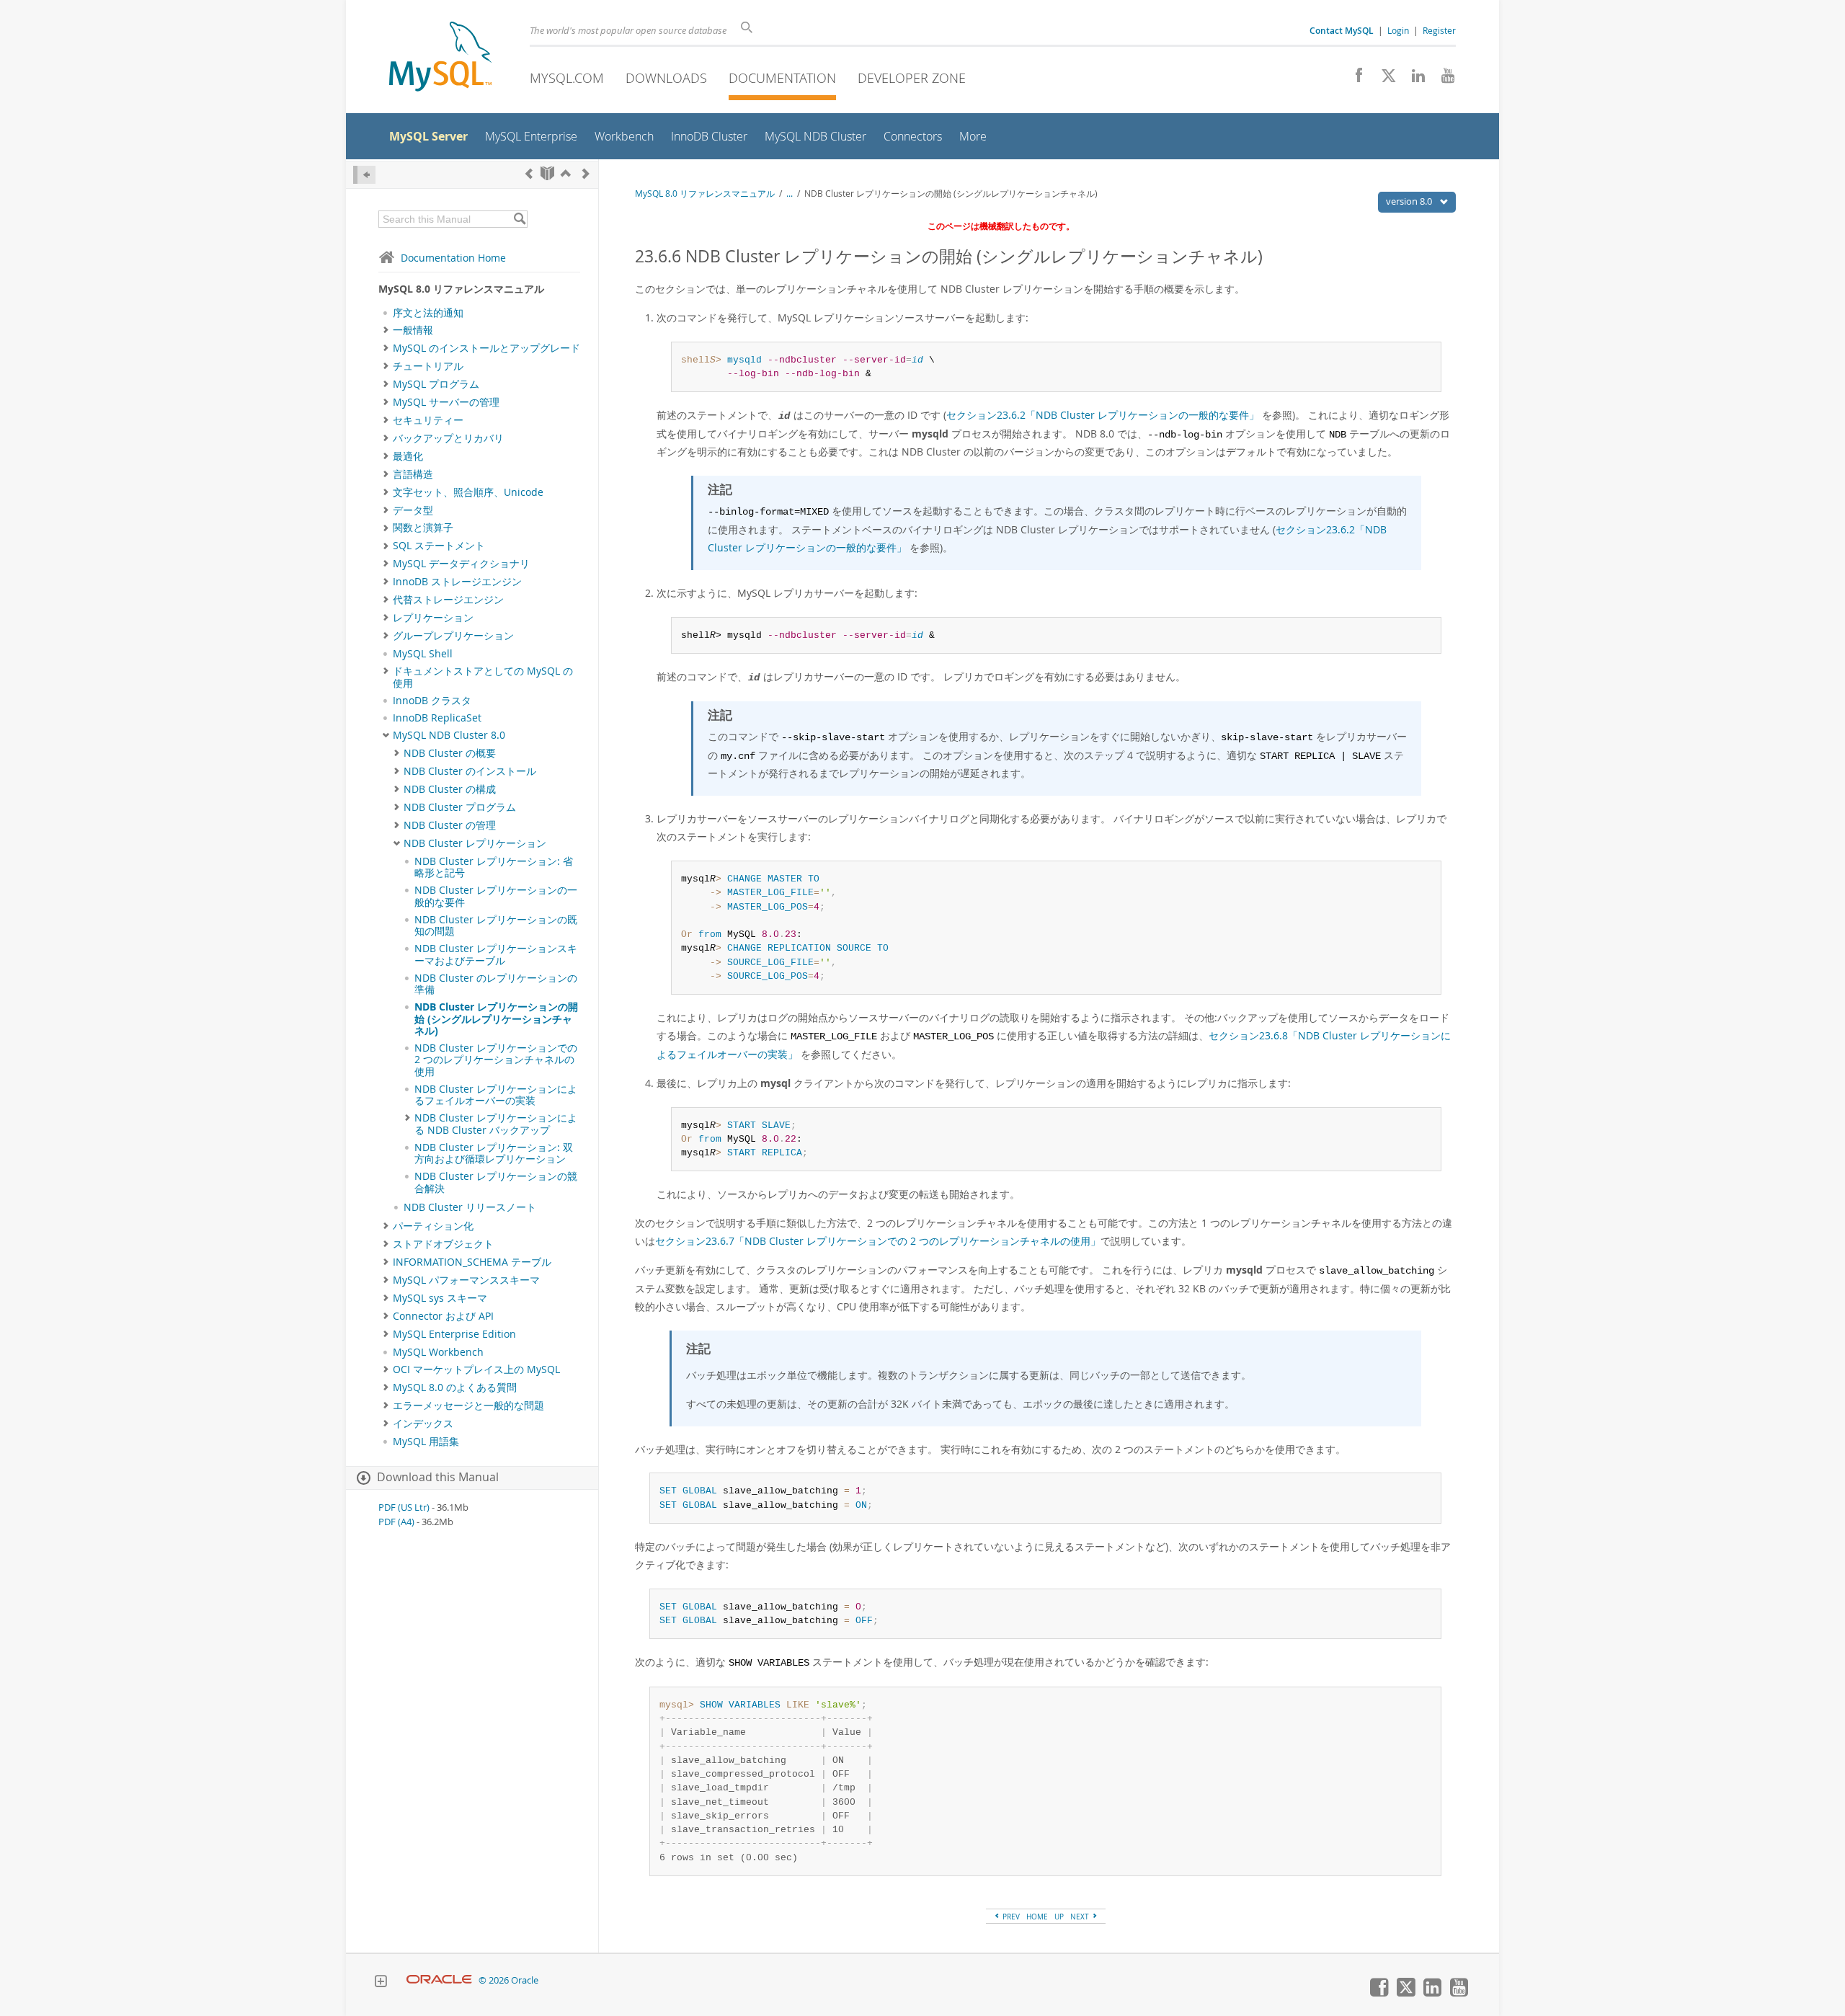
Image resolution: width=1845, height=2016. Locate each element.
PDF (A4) (396, 1522)
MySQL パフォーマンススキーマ (466, 1280)
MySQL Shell (423, 654)
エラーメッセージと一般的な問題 (468, 1406)
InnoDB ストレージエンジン (457, 582)
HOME (1037, 1917)
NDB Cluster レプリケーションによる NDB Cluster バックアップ (496, 1124)
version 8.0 (1410, 201)
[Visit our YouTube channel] (1442, 79)
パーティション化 (433, 1226)
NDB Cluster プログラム (460, 807)
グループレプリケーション (453, 636)
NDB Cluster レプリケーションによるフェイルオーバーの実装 (496, 1095)
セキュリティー (428, 420)
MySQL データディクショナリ (461, 564)
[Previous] (529, 173)
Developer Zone (912, 78)
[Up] (566, 173)
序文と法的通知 (428, 313)
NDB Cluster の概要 (450, 753)
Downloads (666, 78)
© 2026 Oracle (508, 1980)
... (790, 194)
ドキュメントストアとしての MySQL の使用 (483, 677)
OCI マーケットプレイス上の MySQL (476, 1369)
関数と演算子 (423, 528)
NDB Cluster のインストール (470, 771)
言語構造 (413, 474)
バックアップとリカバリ (448, 438)
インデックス (423, 1424)
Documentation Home (453, 258)
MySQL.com (567, 78)
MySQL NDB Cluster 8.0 (449, 735)
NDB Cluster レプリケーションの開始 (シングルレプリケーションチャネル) (496, 1019)
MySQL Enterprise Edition (454, 1334)
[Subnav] (386, 330)
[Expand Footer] (381, 1983)
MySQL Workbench (438, 1352)
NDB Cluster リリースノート (470, 1207)
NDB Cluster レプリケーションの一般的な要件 (496, 896)
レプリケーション (433, 618)
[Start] (547, 173)
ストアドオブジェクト (443, 1244)
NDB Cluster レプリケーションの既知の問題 (496, 925)
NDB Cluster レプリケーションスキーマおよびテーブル (496, 954)
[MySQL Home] (440, 58)
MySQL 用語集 (426, 1442)
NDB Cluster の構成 (450, 789)
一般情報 (413, 330)
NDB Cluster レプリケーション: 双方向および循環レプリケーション (494, 1153)
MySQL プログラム (436, 384)
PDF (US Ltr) (404, 1507)
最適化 (408, 456)
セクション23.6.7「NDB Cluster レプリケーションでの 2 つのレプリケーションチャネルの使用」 (878, 1241)
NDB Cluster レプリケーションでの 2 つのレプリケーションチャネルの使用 (496, 1060)
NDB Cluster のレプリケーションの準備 (496, 984)
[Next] (586, 173)
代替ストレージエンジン (448, 600)
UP (1059, 1917)
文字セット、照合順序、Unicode (468, 492)
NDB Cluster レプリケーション (475, 843)
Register (1439, 30)
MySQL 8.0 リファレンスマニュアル (705, 194)
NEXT (1081, 1917)
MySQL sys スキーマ (440, 1298)
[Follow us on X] (1383, 79)
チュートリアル (428, 366)
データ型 (413, 510)
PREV (1010, 1917)
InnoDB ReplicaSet (437, 718)
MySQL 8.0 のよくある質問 (455, 1387)
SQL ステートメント (439, 546)
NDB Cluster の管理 (450, 825)
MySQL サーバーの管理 (446, 402)
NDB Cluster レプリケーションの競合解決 (496, 1182)
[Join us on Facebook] (1354, 79)
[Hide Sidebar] (364, 175)
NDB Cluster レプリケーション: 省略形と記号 (494, 867)
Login (1398, 30)
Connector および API (443, 1316)
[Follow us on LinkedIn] (1413, 79)
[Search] (519, 219)
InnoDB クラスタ (432, 701)
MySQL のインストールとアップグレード (486, 348)
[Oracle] (439, 1980)
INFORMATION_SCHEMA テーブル (472, 1262)
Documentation (782, 78)
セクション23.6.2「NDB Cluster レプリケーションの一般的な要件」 (1103, 415)
